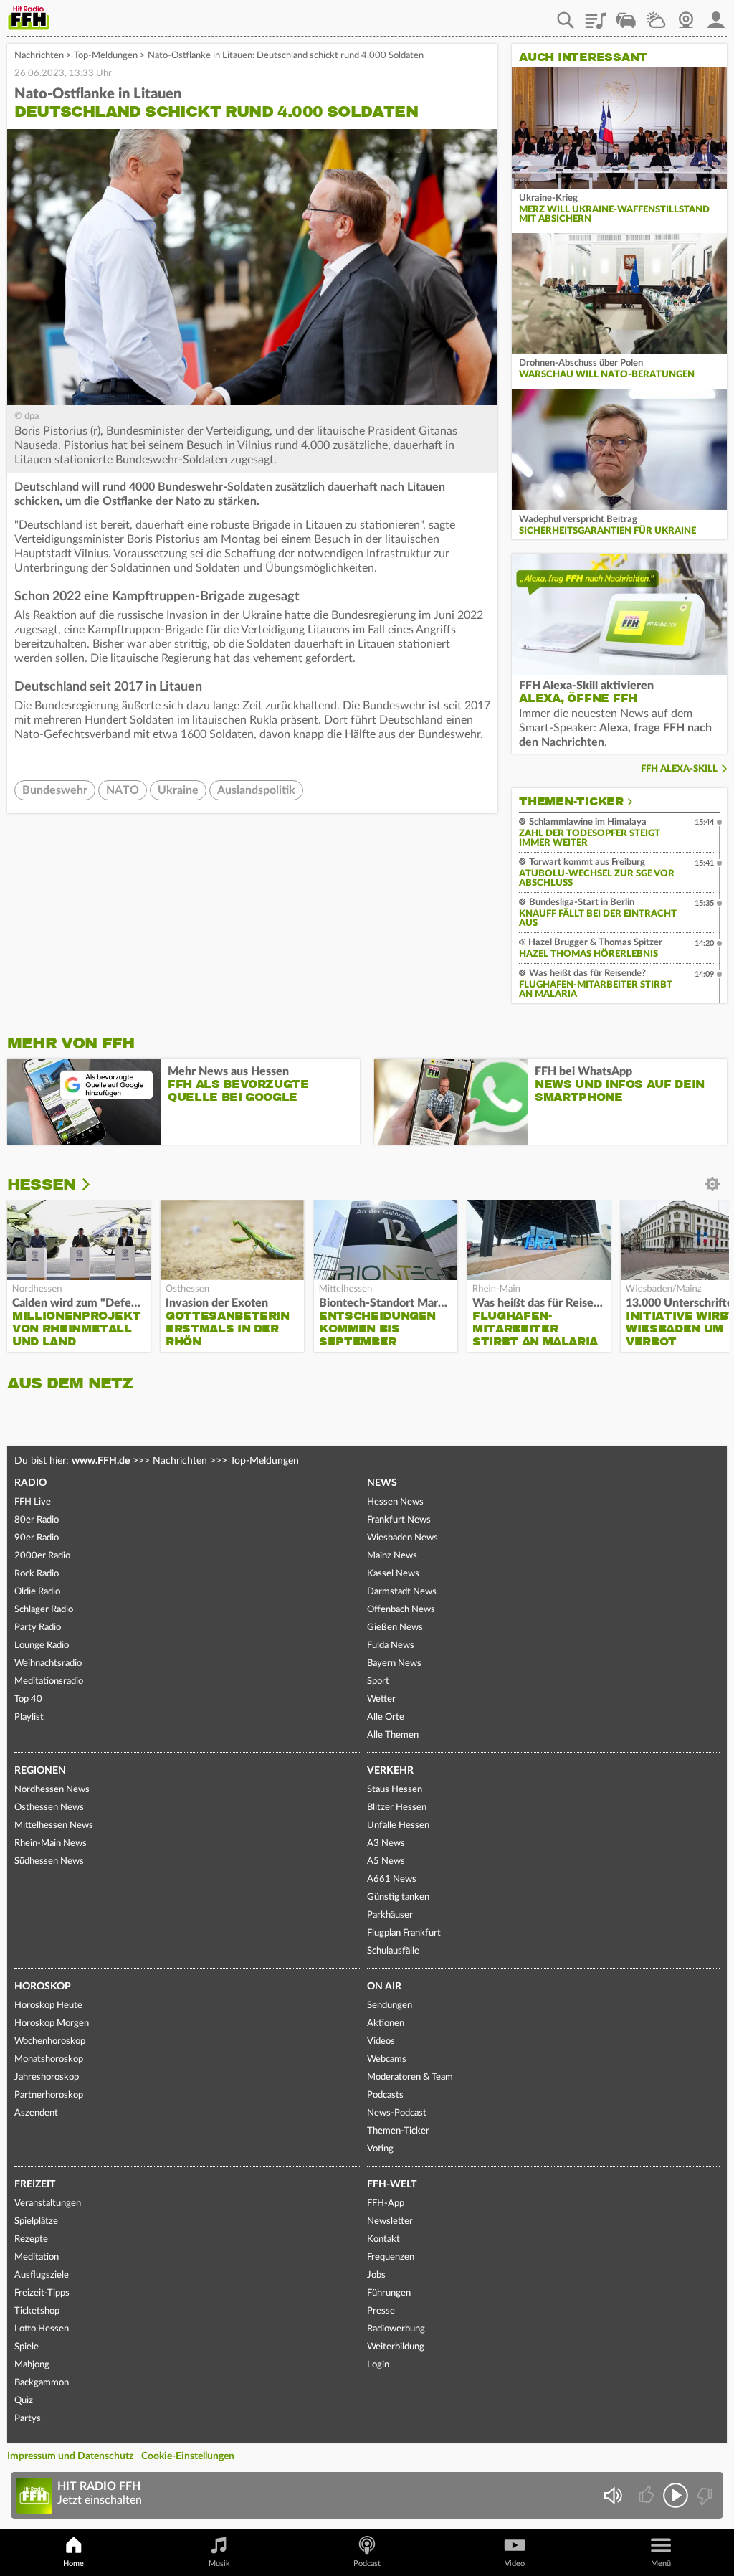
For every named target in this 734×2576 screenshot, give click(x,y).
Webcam (686, 15)
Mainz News (392, 1556)
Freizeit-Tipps (42, 2293)
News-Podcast (397, 2113)
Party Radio (38, 1628)
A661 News (392, 1879)
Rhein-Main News (51, 1843)
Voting (380, 2149)
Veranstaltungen (48, 2203)
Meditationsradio (49, 1681)
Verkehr (390, 1771)
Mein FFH (716, 15)
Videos (381, 2041)
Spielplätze (36, 2221)
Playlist (596, 15)
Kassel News (393, 1574)
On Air (384, 1987)
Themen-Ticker (571, 802)
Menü (661, 2563)
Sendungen (390, 2006)
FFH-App (386, 2203)
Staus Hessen (395, 1790)
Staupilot (626, 15)
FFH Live (33, 1502)
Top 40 (28, 1699)
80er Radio (37, 1520)
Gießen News (395, 1628)
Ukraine (178, 790)
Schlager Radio (44, 1610)
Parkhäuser (390, 1915)
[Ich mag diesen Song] (648, 2495)
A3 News (386, 1843)
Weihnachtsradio (48, 1663)
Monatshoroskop (49, 2059)
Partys (28, 2419)
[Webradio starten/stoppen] (676, 2495)
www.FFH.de (101, 1461)
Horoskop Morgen (52, 2023)
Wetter (656, 15)
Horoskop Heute (48, 2006)
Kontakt (383, 2239)
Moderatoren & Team (410, 2077)
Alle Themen (393, 1735)
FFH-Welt (392, 2184)
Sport (378, 1681)
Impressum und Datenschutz (70, 2456)
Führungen (389, 2293)
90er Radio (37, 1538)
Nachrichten (39, 56)
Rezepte (31, 2239)
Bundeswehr (55, 790)
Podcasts (385, 2095)
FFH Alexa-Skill (679, 769)
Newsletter (390, 2221)
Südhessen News (49, 1861)
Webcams (387, 2059)
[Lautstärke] (613, 2495)
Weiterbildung (396, 2347)
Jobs (376, 2275)
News (382, 1483)
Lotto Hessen (42, 2329)
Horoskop (43, 1987)
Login (378, 2365)
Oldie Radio (37, 1592)
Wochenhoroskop (50, 2041)
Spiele (27, 2347)
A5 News (386, 1861)
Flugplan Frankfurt (404, 1933)
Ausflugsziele (42, 2275)
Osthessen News (49, 1808)
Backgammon (42, 2383)
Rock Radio (37, 1574)
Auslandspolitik (256, 790)
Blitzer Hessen (397, 1808)
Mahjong (32, 2365)
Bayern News (394, 1663)
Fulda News (391, 1645)
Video (515, 2563)
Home (73, 2563)
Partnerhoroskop (49, 2095)
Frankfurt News (399, 1520)
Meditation (37, 2257)
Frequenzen (391, 2257)
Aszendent (36, 2113)
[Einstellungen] (96, 1185)
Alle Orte (386, 1717)
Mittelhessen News (54, 1826)
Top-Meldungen (106, 56)
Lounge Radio (42, 1645)
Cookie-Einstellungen (188, 2456)
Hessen (41, 1184)
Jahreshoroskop (47, 2077)
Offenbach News (401, 1610)
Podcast (367, 2563)
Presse (381, 2311)
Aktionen (386, 2023)
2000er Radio (42, 1556)
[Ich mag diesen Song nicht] (704, 2495)
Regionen (40, 1771)
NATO (123, 790)
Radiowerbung (396, 2329)
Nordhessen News (52, 1790)
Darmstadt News (402, 1592)
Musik (219, 2563)
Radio (30, 1483)
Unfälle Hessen (398, 1826)
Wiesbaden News (402, 1538)
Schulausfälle (393, 1951)
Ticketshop (37, 2311)
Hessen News (395, 1502)
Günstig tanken (398, 1897)
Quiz (24, 2401)
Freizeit (35, 2184)
